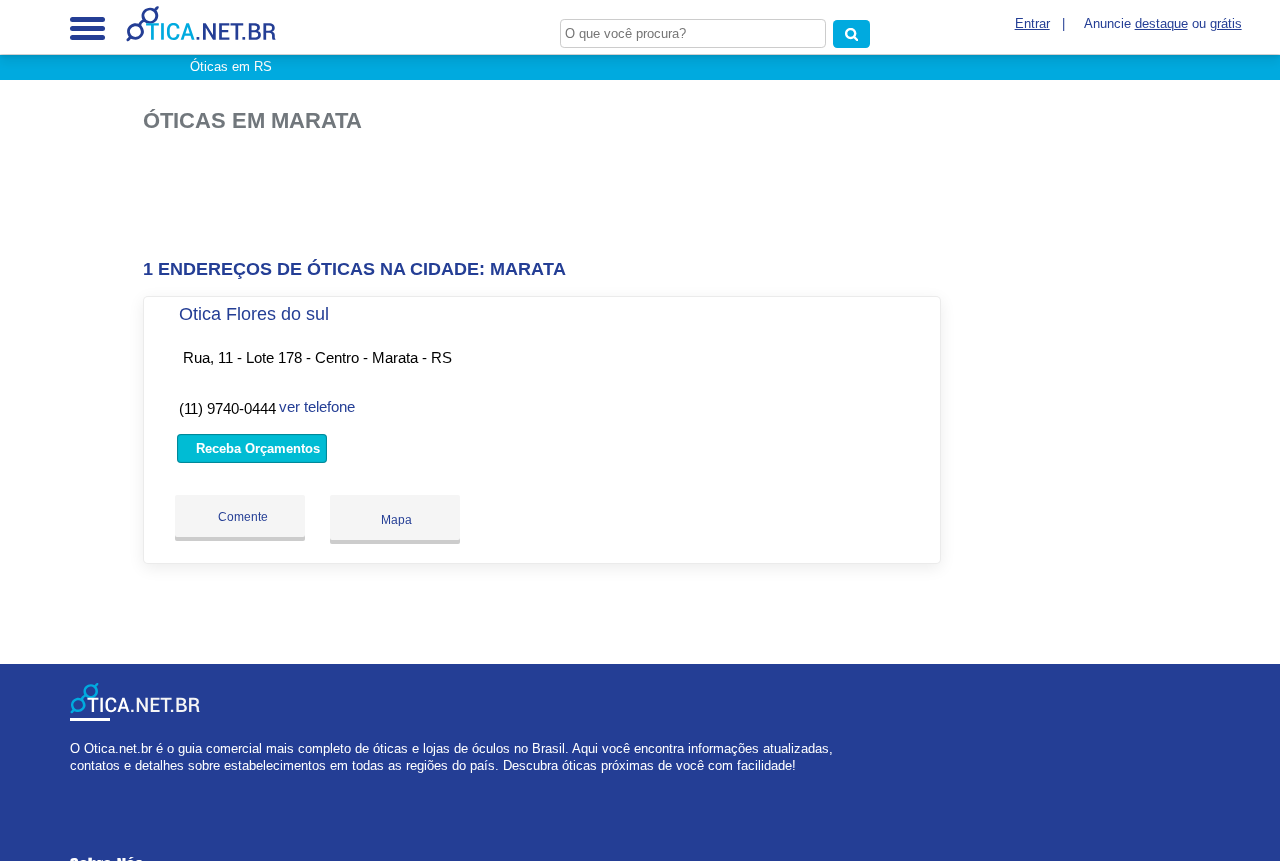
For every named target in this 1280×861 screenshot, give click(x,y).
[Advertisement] (548, 196)
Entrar (1032, 23)
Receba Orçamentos (256, 448)
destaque (1161, 23)
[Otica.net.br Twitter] (83, 783)
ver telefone (317, 406)
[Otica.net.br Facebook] (74, 783)
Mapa (395, 520)
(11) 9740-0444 (227, 408)
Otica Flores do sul (254, 314)
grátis (1226, 23)
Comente (241, 517)
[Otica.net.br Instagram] (92, 783)
